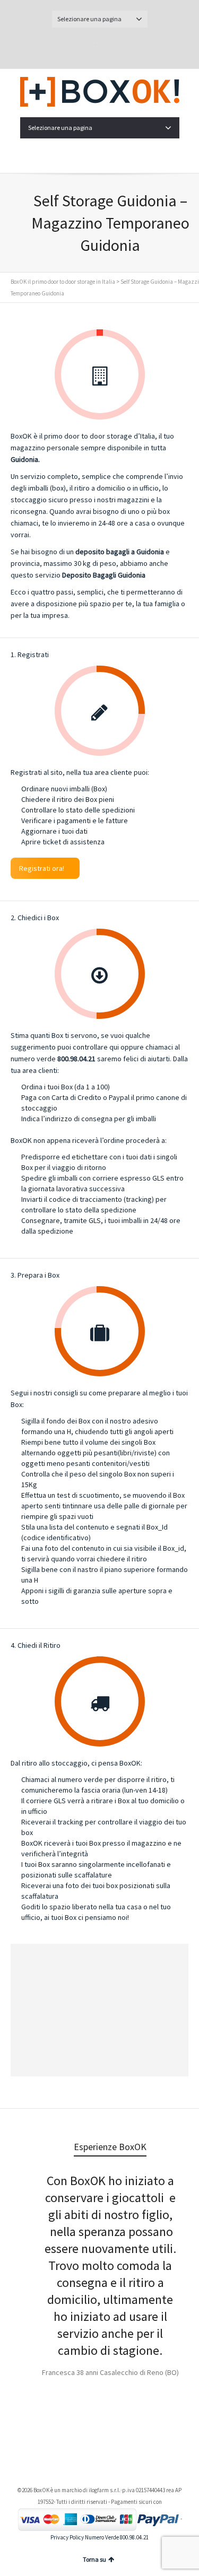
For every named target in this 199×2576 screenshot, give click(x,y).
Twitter (88, 46)
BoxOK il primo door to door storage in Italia (63, 282)
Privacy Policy (67, 2537)
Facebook (112, 46)
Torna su (94, 2559)
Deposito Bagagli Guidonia (104, 575)
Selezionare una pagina (89, 19)
